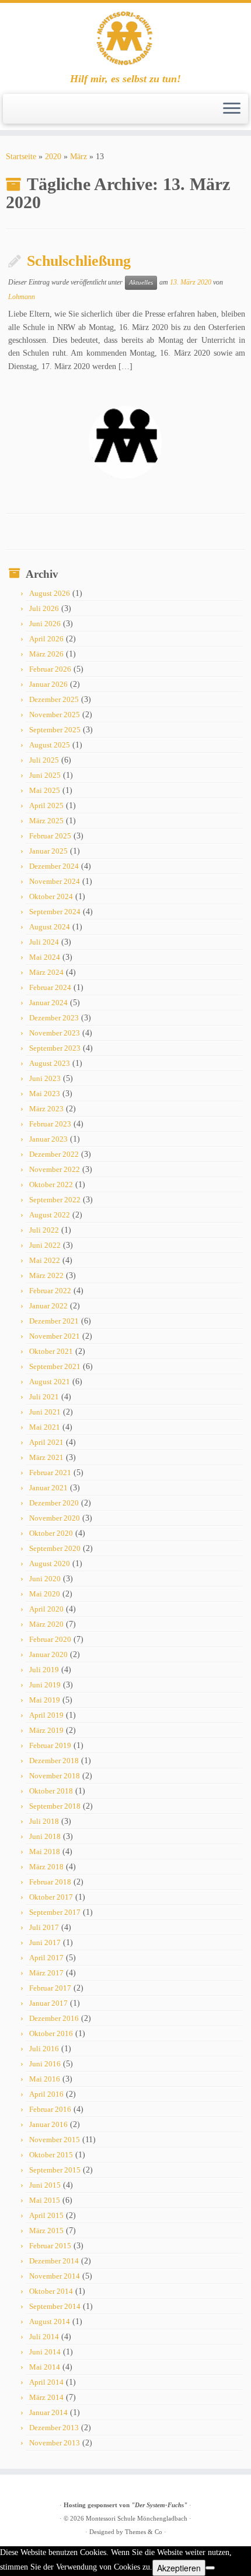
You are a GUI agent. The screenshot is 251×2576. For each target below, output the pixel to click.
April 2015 (46, 2215)
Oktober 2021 (51, 1351)
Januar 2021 (48, 1488)
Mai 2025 (45, 790)
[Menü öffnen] (232, 109)
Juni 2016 (45, 2064)
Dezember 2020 (54, 1503)
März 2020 (46, 1624)
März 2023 (46, 1109)
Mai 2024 (45, 957)
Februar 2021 (50, 1473)
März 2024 (46, 972)
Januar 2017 (48, 2003)
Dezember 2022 (54, 1154)
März (79, 157)
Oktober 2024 (51, 896)
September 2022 (55, 1200)
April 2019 (46, 1715)
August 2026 (50, 593)
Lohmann (22, 297)
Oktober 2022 (51, 1185)
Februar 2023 (50, 1124)
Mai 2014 (45, 2367)
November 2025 (55, 715)
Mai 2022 (45, 1260)
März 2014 (46, 2397)
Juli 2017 (44, 1927)
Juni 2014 (45, 2352)
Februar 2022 (50, 1291)
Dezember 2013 (54, 2428)
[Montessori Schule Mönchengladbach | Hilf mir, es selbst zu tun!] (125, 38)
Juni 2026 (45, 624)
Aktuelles (141, 282)
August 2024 (50, 927)
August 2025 (50, 745)
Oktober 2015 (51, 2155)
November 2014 (55, 2276)
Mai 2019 (45, 1700)
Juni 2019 (45, 1685)
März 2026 (46, 654)
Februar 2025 (50, 836)
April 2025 (46, 806)
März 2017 (46, 1973)
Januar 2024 (48, 1003)
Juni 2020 (45, 1579)
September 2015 (55, 2170)
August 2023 (50, 1063)
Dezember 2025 (54, 699)
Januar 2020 (48, 1654)
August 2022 (50, 1215)
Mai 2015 (45, 2200)
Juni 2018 (45, 1836)
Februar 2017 (50, 1988)
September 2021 (55, 1366)
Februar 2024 (50, 987)
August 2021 (50, 1382)
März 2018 (46, 1867)
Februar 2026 (50, 669)
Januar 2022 (48, 1306)
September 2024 (55, 912)
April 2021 (46, 1442)
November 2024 (55, 881)
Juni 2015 (45, 2185)
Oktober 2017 (51, 1897)
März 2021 (46, 1457)
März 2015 (46, 2231)
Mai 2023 (45, 1094)
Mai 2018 (45, 1852)
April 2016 (46, 2094)
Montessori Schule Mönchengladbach (137, 2518)
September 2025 (55, 730)
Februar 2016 (50, 2109)
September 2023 (55, 1048)
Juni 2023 (45, 1078)
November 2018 (55, 1776)
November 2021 (55, 1336)
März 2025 (46, 821)
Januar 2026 (48, 684)
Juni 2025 (45, 775)
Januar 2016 (48, 2124)
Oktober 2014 (51, 2291)
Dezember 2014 (54, 2261)
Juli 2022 (44, 1230)
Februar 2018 (50, 1882)
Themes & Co (144, 2532)
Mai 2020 (45, 1594)
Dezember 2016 (54, 2018)
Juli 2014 (44, 2337)
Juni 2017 (45, 1942)
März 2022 (46, 1275)
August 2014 (50, 2321)
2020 (53, 157)
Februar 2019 (50, 1745)
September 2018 (55, 1806)
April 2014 (46, 2382)
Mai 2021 (45, 1427)
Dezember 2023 (54, 1018)
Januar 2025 (48, 851)
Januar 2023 (48, 1139)
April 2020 (46, 1609)
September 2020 (55, 1548)
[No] (210, 2568)
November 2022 (55, 1169)
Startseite (21, 157)
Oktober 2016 (51, 2033)
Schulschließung (79, 261)
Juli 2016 (44, 2049)
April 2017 (46, 1958)
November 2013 (55, 2443)
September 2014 (55, 2306)
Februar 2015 (50, 2246)
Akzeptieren (179, 2568)
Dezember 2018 (54, 1761)
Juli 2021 (44, 1397)
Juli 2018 (44, 1821)
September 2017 (55, 1912)
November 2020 (55, 1518)
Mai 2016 (45, 2079)
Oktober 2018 (51, 1791)
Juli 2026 (44, 608)
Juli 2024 (44, 942)
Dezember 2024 (54, 866)
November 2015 (55, 2140)
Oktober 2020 (51, 1533)
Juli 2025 (44, 760)
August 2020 (50, 1564)
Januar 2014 (48, 2412)
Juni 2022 (45, 1245)
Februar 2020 (50, 1639)
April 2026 (46, 639)
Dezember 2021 (54, 1321)
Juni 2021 (45, 1412)
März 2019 (46, 1730)
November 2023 (55, 1033)
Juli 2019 (44, 1670)
